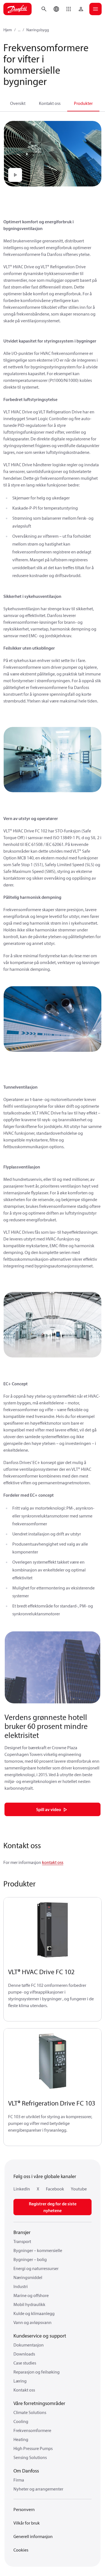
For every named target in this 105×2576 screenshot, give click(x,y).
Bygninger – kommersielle (38, 2250)
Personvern (24, 2509)
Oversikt (18, 103)
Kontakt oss (50, 103)
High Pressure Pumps (33, 2448)
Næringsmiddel (28, 2277)
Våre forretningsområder (39, 2403)
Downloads (24, 2354)
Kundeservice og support (40, 2336)
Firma (19, 2480)
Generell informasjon (33, 2536)
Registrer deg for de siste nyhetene (53, 2207)
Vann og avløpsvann (32, 2322)
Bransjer (22, 2232)
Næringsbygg (38, 30)
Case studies (25, 2363)
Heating (21, 2439)
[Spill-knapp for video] (15, 175)
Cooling (21, 2421)
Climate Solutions (30, 2412)
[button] (69, 9)
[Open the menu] (95, 9)
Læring (20, 2381)
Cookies (21, 2550)
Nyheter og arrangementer (38, 2489)
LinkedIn (22, 2189)
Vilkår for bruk (27, 2523)
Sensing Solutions (30, 2457)
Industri (21, 2286)
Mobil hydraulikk (29, 2304)
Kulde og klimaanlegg (34, 2313)
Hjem (8, 30)
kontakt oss (53, 1862)
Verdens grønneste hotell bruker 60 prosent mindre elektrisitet (46, 1726)
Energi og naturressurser (36, 2268)
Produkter (83, 103)
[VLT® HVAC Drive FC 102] (53, 1930)
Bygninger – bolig (30, 2259)
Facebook (55, 2189)
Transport (22, 2241)
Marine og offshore (31, 2295)
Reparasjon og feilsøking (37, 2372)
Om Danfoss (26, 2471)
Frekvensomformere (32, 2430)
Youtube (79, 2189)
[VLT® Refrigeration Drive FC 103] (53, 2061)
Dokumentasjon (29, 2345)
